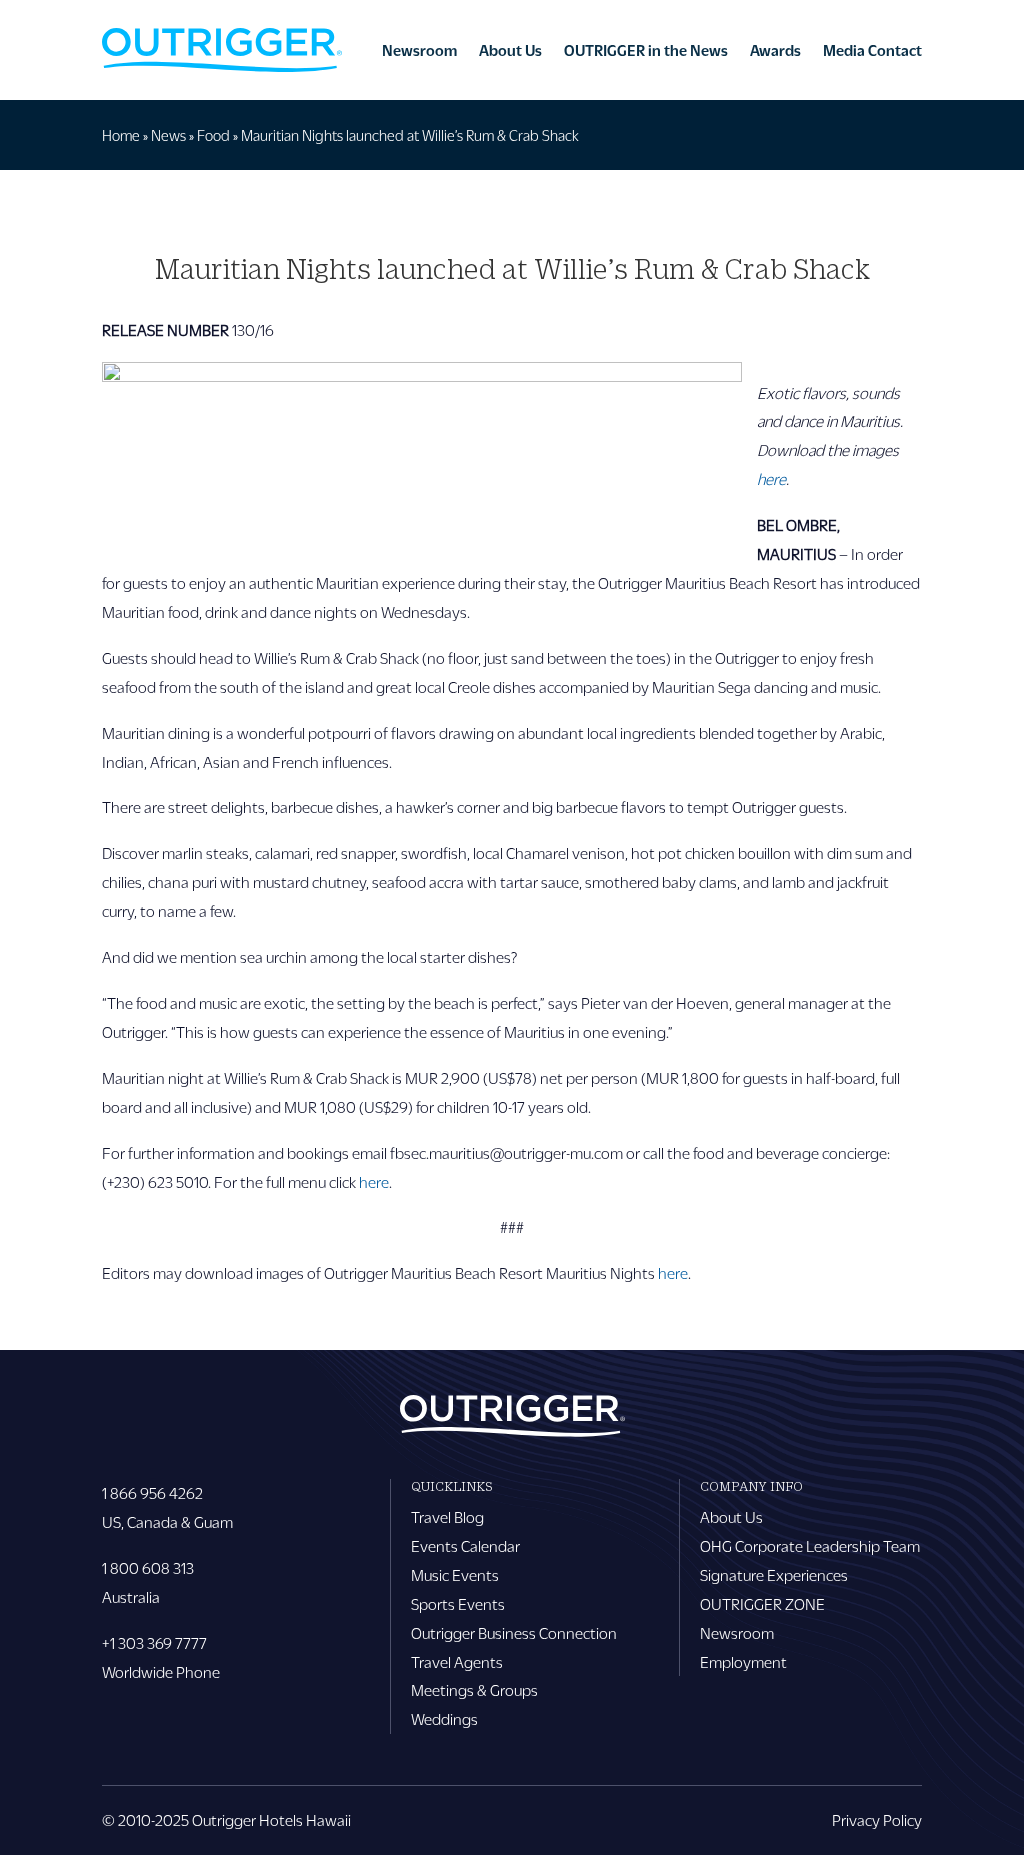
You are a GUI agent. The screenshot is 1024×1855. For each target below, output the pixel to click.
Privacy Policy (877, 1819)
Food (213, 135)
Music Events (455, 1574)
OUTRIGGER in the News (646, 50)
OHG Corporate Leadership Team (810, 1545)
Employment (743, 1661)
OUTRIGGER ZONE (762, 1603)
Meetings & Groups (474, 1689)
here (374, 1181)
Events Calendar (465, 1545)
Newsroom (419, 50)
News (168, 135)
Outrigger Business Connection (514, 1632)
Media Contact (872, 50)
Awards (775, 50)
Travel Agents (457, 1661)
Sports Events (458, 1603)
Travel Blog (447, 1516)
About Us (510, 50)
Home (121, 135)
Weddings (444, 1718)
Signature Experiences (774, 1574)
